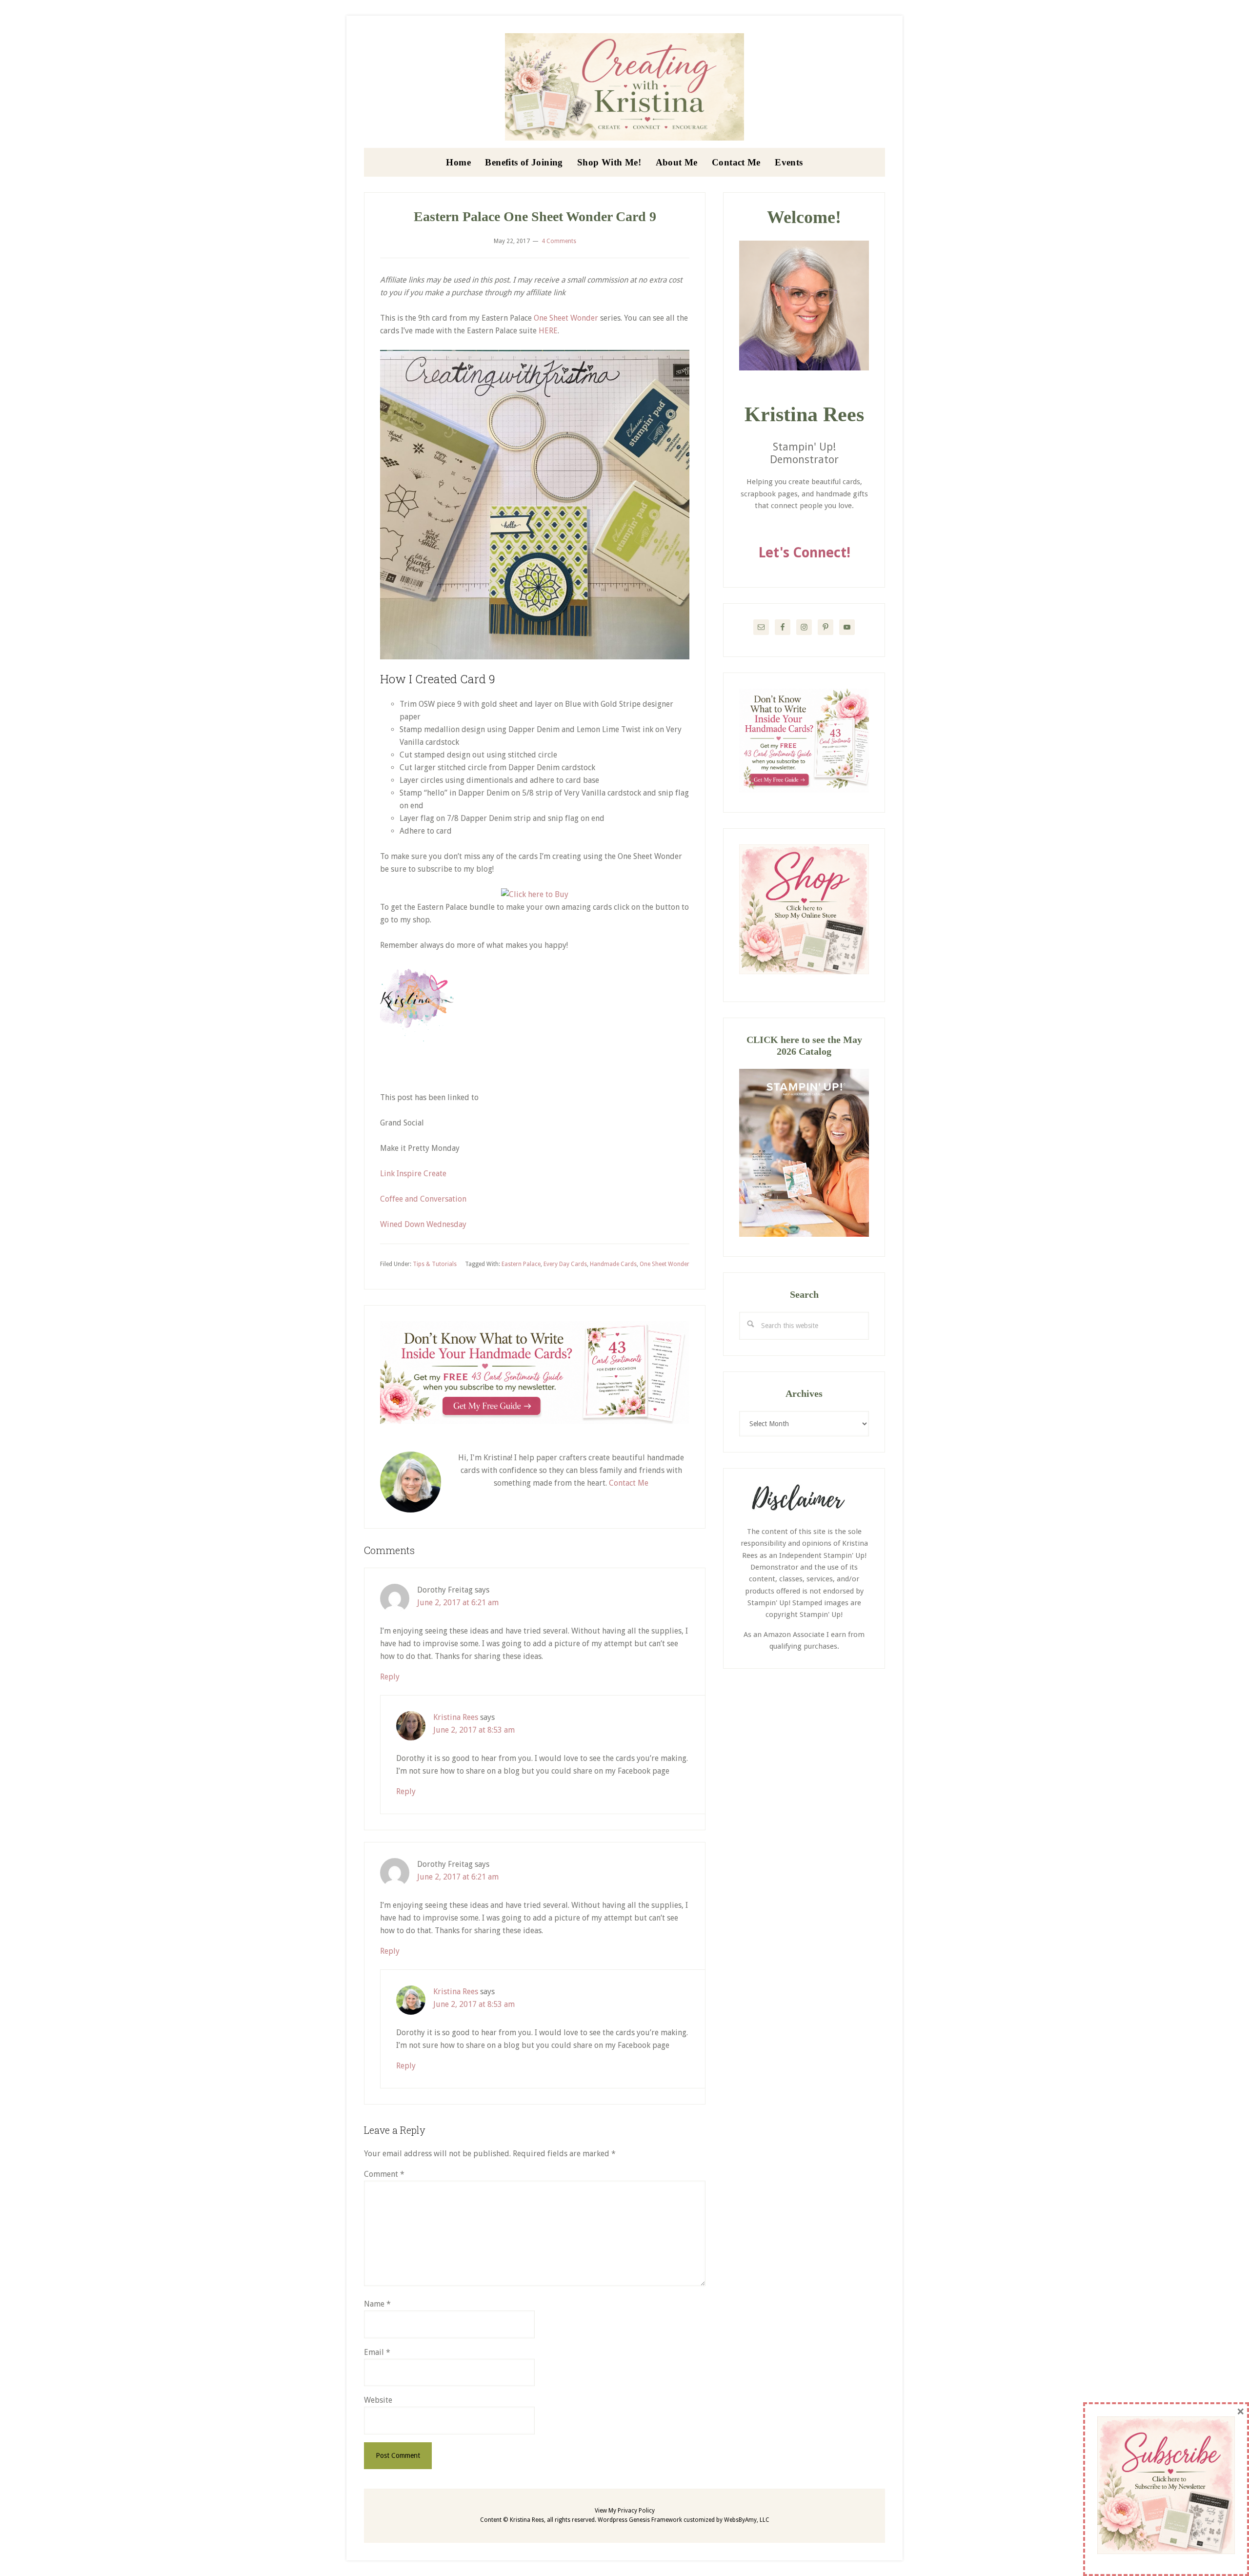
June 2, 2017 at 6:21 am (458, 1603)
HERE (548, 331)
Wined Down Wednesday (423, 1224)
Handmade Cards (613, 1264)
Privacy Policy (636, 2511)
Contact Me (629, 1483)
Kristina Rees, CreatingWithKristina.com (624, 87)
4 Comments (559, 241)
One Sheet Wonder (566, 318)
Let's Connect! (804, 553)
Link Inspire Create (413, 1174)
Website (378, 2400)
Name (377, 2304)
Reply (390, 1677)
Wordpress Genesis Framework (640, 2520)
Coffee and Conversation (423, 1199)
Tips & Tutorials (435, 1264)
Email (377, 2352)
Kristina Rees (456, 1717)
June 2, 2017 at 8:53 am (474, 1730)
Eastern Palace (521, 1264)
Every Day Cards (565, 1264)
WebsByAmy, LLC (747, 2520)
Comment (384, 2174)
